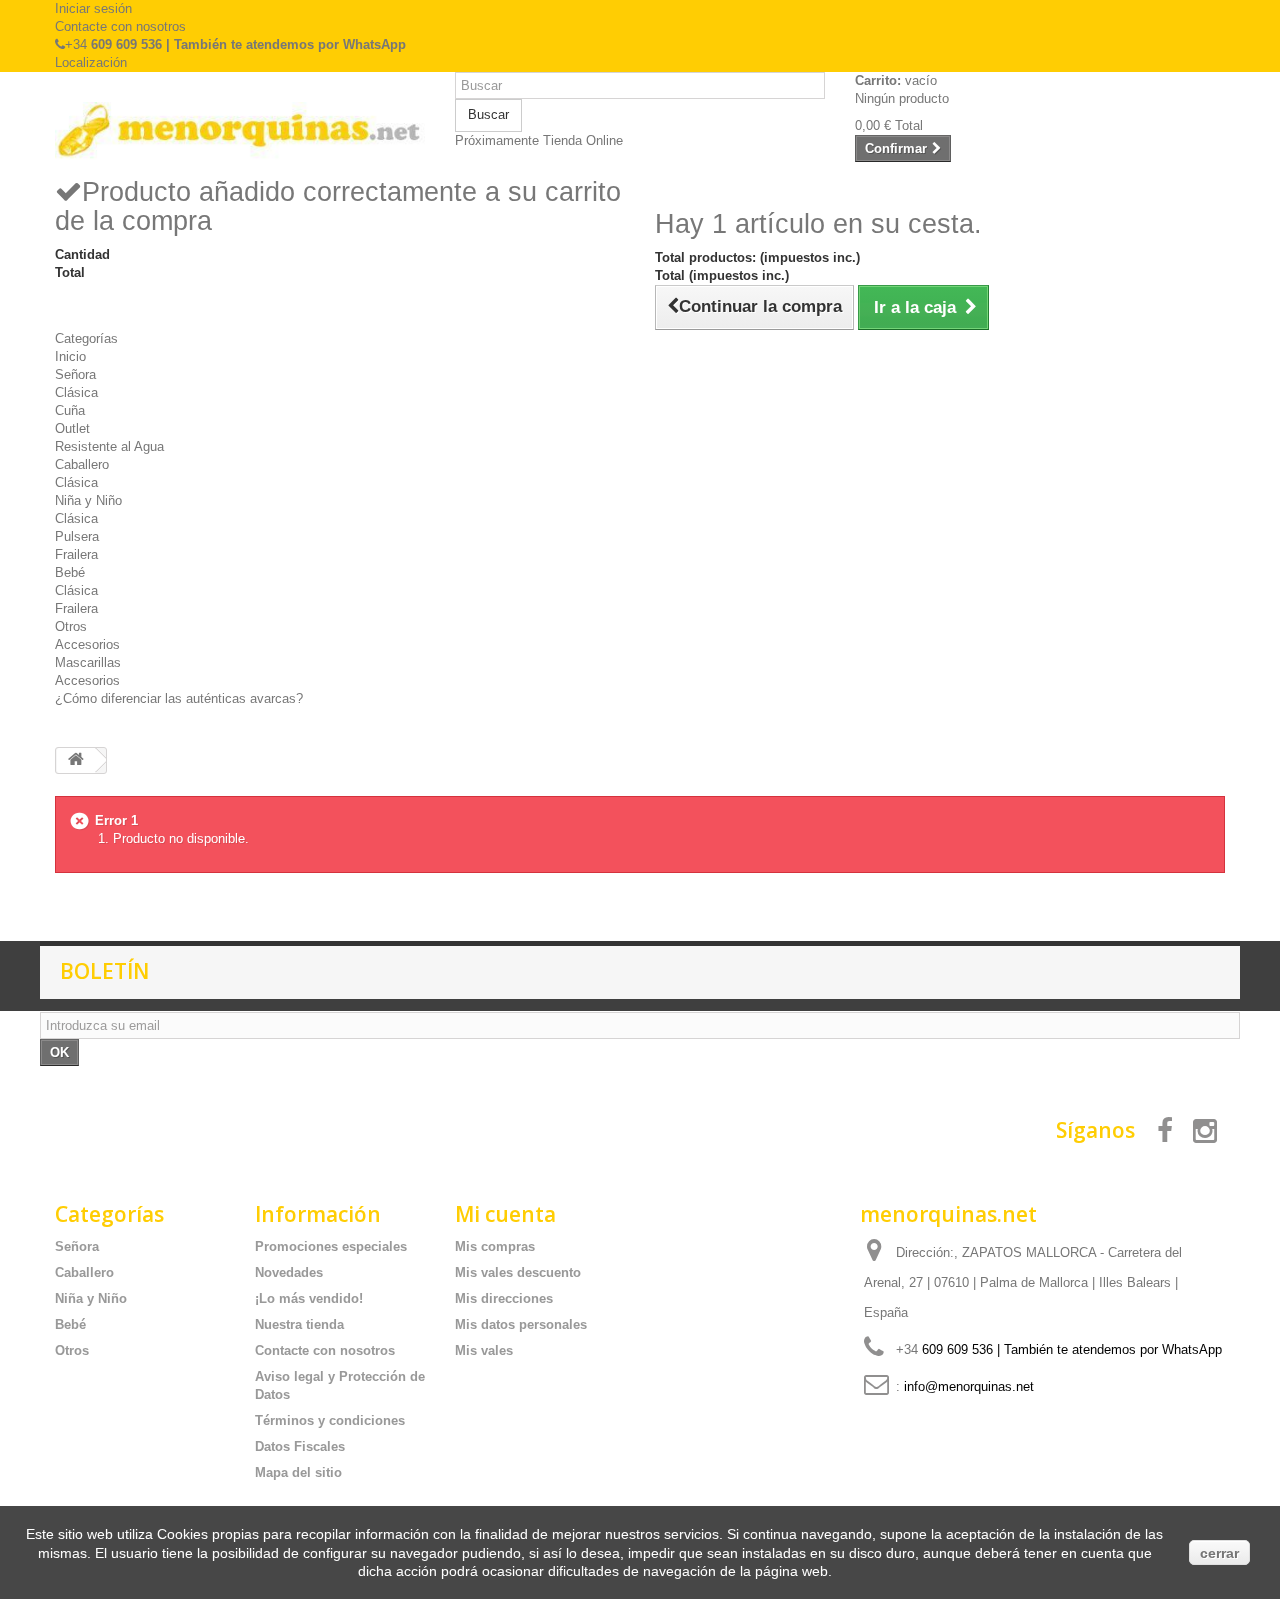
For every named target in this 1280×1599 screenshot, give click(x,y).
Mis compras (495, 1246)
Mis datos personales (521, 1324)
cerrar (1219, 1553)
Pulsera (77, 536)
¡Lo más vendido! (309, 1298)
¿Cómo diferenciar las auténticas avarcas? (179, 698)
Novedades (289, 1272)
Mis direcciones (504, 1298)
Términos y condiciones (330, 1420)
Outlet (72, 428)
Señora (75, 374)
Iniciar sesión (93, 8)
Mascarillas (88, 662)
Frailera (76, 554)
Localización (91, 62)
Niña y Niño (88, 500)
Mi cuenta (505, 1214)
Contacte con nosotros (120, 26)
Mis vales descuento (518, 1272)
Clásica (76, 392)
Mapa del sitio (298, 1472)
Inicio (70, 356)
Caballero (82, 464)
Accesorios (87, 644)
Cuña (70, 410)
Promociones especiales (331, 1246)
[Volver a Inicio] (76, 760)
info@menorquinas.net (969, 1386)
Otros (71, 626)
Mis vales (484, 1350)
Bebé (70, 572)
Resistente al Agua (109, 446)
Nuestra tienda (299, 1324)
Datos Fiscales (300, 1446)
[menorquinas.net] (240, 131)
